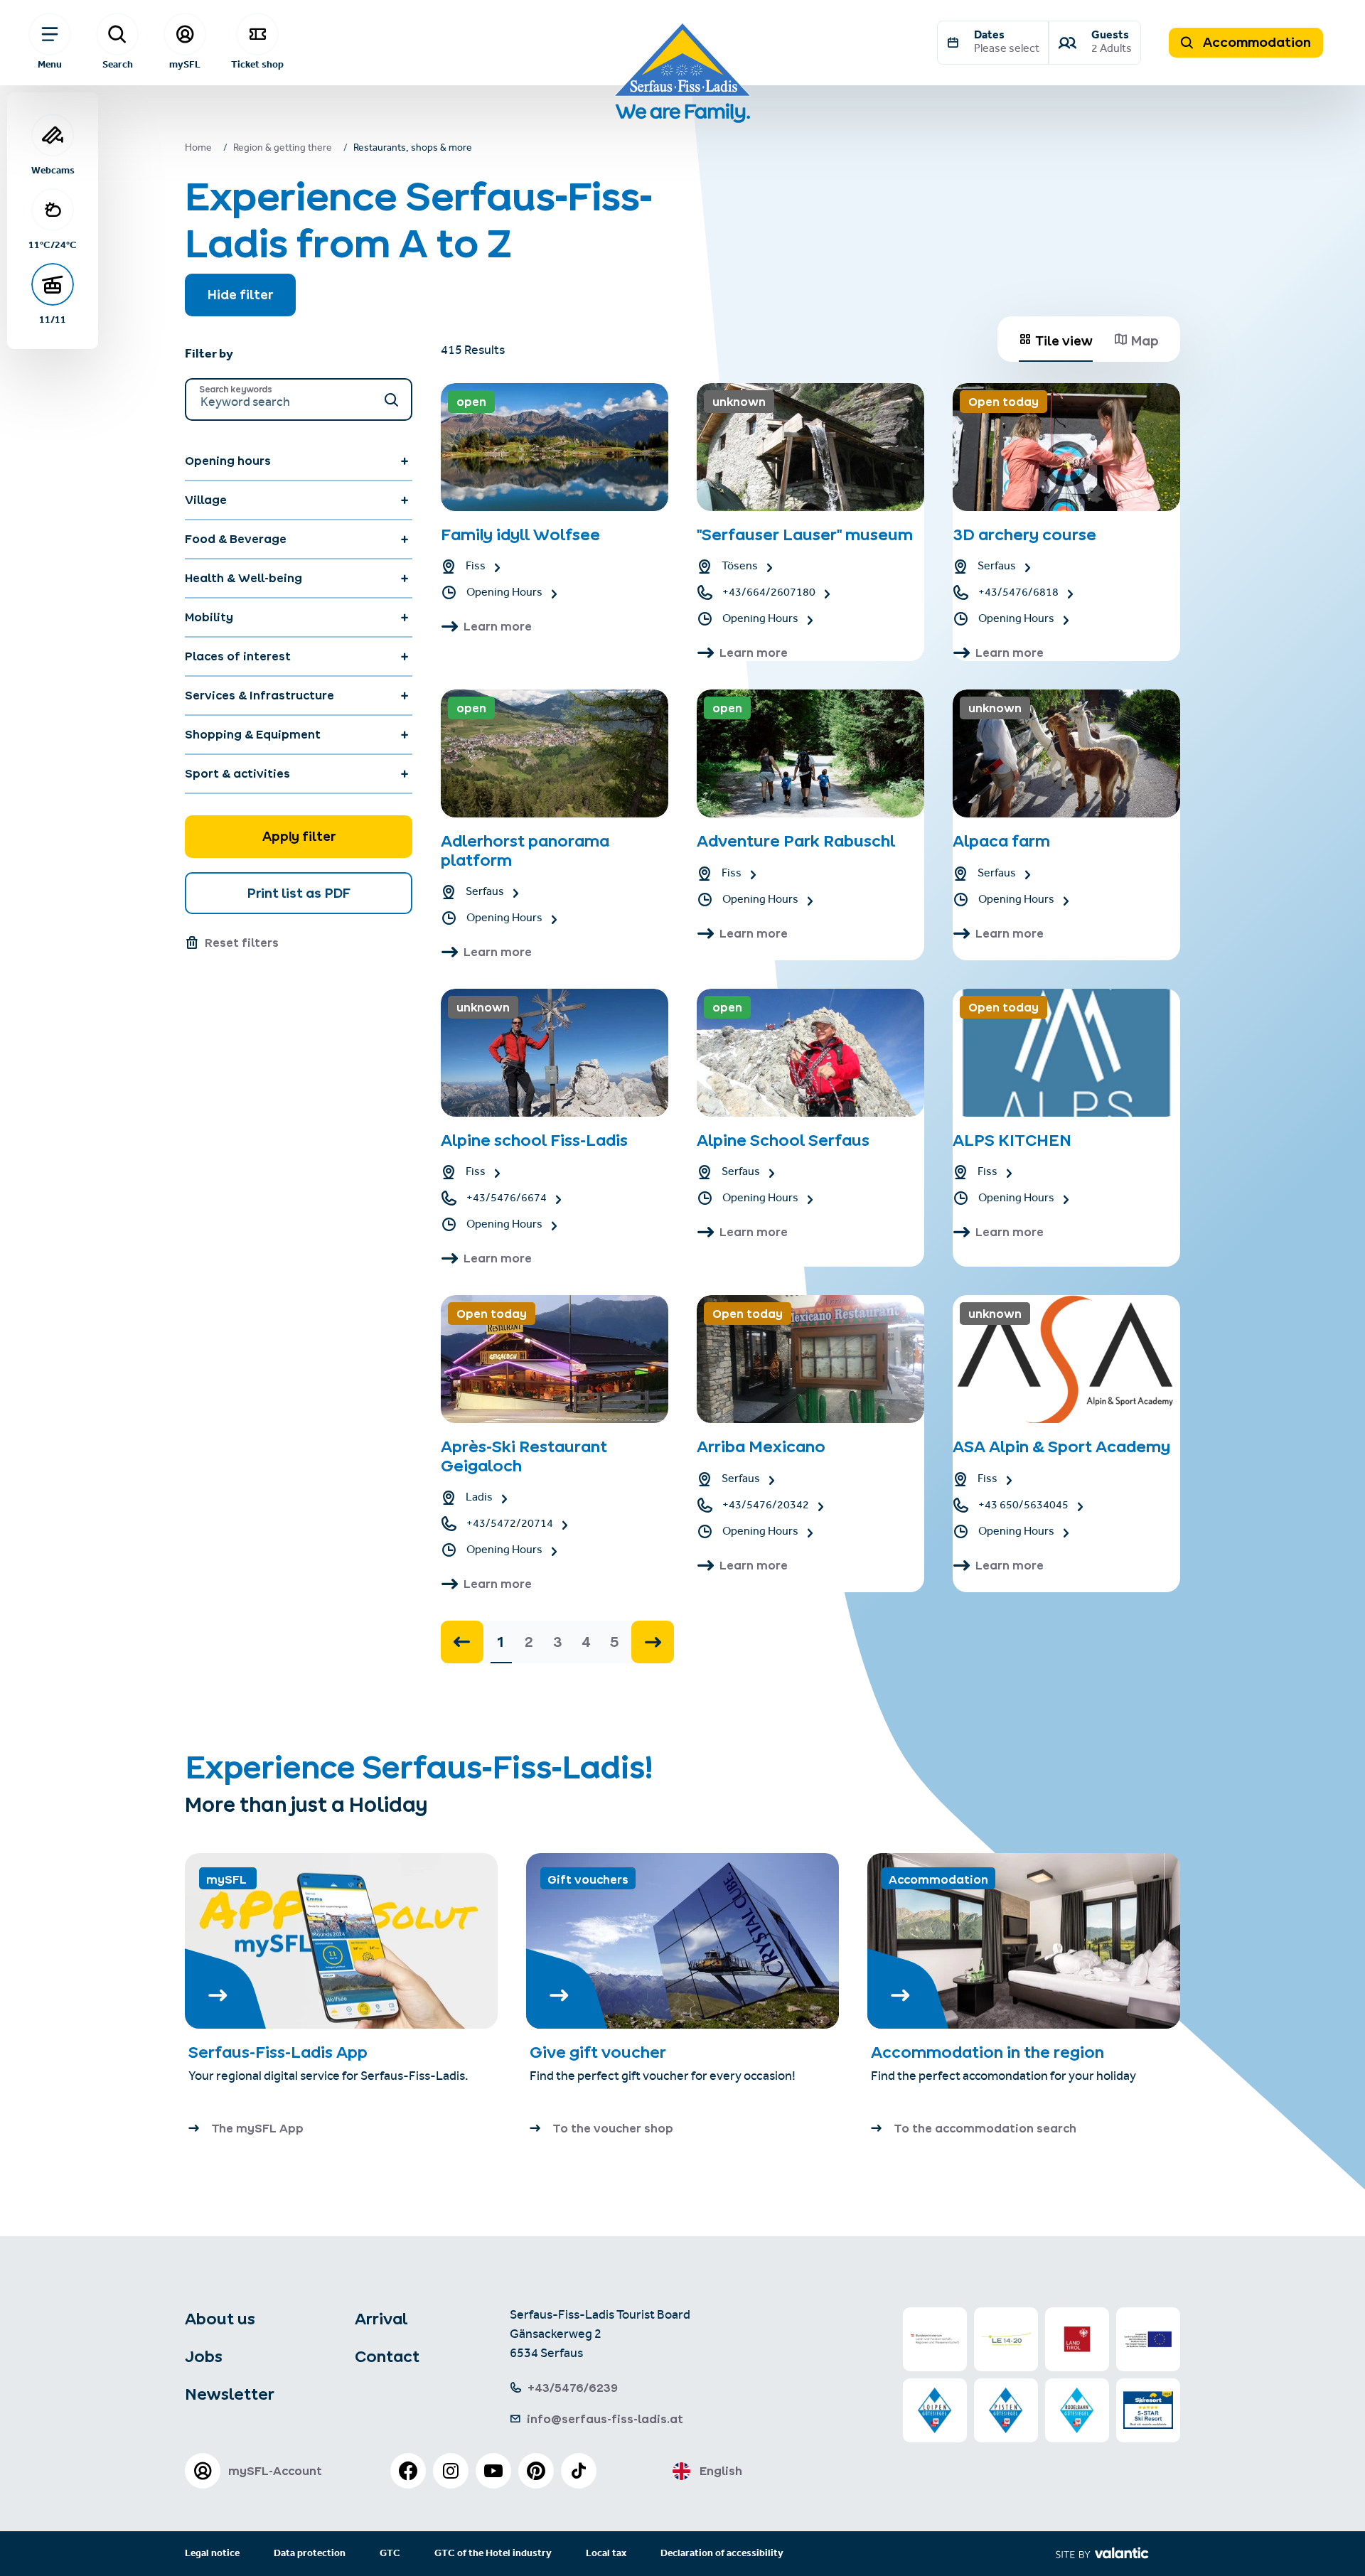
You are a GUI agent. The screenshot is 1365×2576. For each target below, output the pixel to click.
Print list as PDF (299, 893)
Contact (387, 2356)
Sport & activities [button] (237, 773)
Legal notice (212, 2554)
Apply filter (299, 836)
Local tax (606, 2554)
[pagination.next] (653, 1642)
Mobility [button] (209, 617)
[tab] (1056, 339)
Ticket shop (257, 64)
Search (118, 64)
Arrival (381, 2319)
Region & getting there (283, 149)
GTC (390, 2554)
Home (198, 149)
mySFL (185, 64)
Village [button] (206, 500)
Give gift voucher (598, 2052)
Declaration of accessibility (722, 2554)
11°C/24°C (53, 245)
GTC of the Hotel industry (493, 2554)
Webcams (53, 170)
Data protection (310, 2554)
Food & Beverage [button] (236, 539)
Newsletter (230, 2394)
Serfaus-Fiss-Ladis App (278, 2052)
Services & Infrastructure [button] (259, 695)
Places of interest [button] (238, 656)
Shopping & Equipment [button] (253, 734)
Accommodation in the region (987, 2052)
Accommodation (1256, 42)
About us (220, 2319)
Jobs (204, 2356)
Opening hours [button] (228, 461)
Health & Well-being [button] (243, 578)
